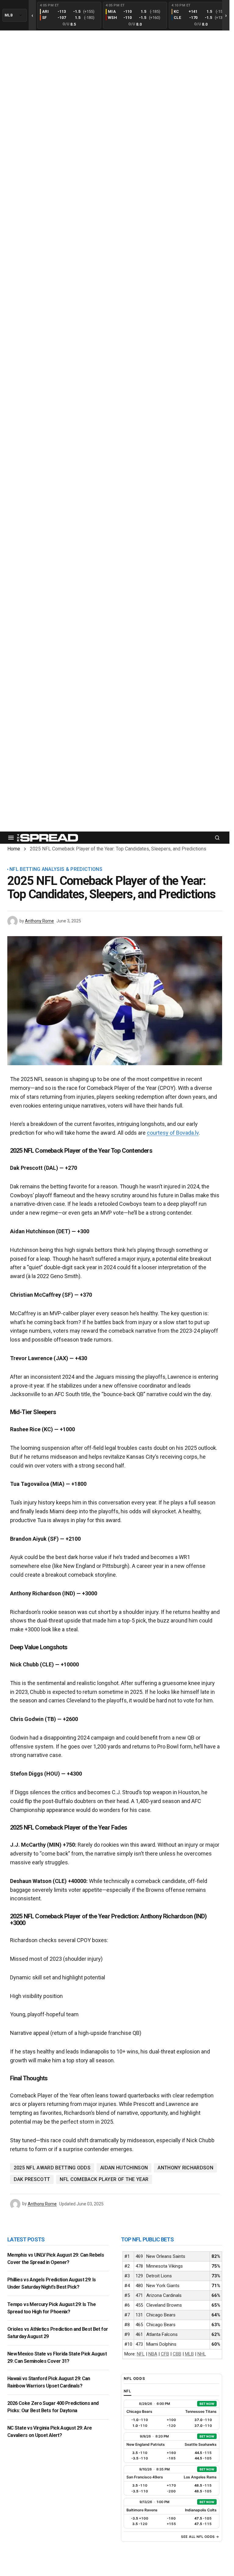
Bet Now (207, 2404)
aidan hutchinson (124, 2168)
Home (14, 849)
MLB (189, 2354)
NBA (153, 2354)
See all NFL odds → (200, 2537)
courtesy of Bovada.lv (173, 1133)
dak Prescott (32, 2179)
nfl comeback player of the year (104, 2179)
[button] (11, 838)
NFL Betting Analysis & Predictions (56, 869)
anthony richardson (185, 2168)
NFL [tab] (128, 2391)
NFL (141, 2354)
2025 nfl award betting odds (52, 2168)
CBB (177, 2354)
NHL (202, 2354)
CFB (165, 2354)
